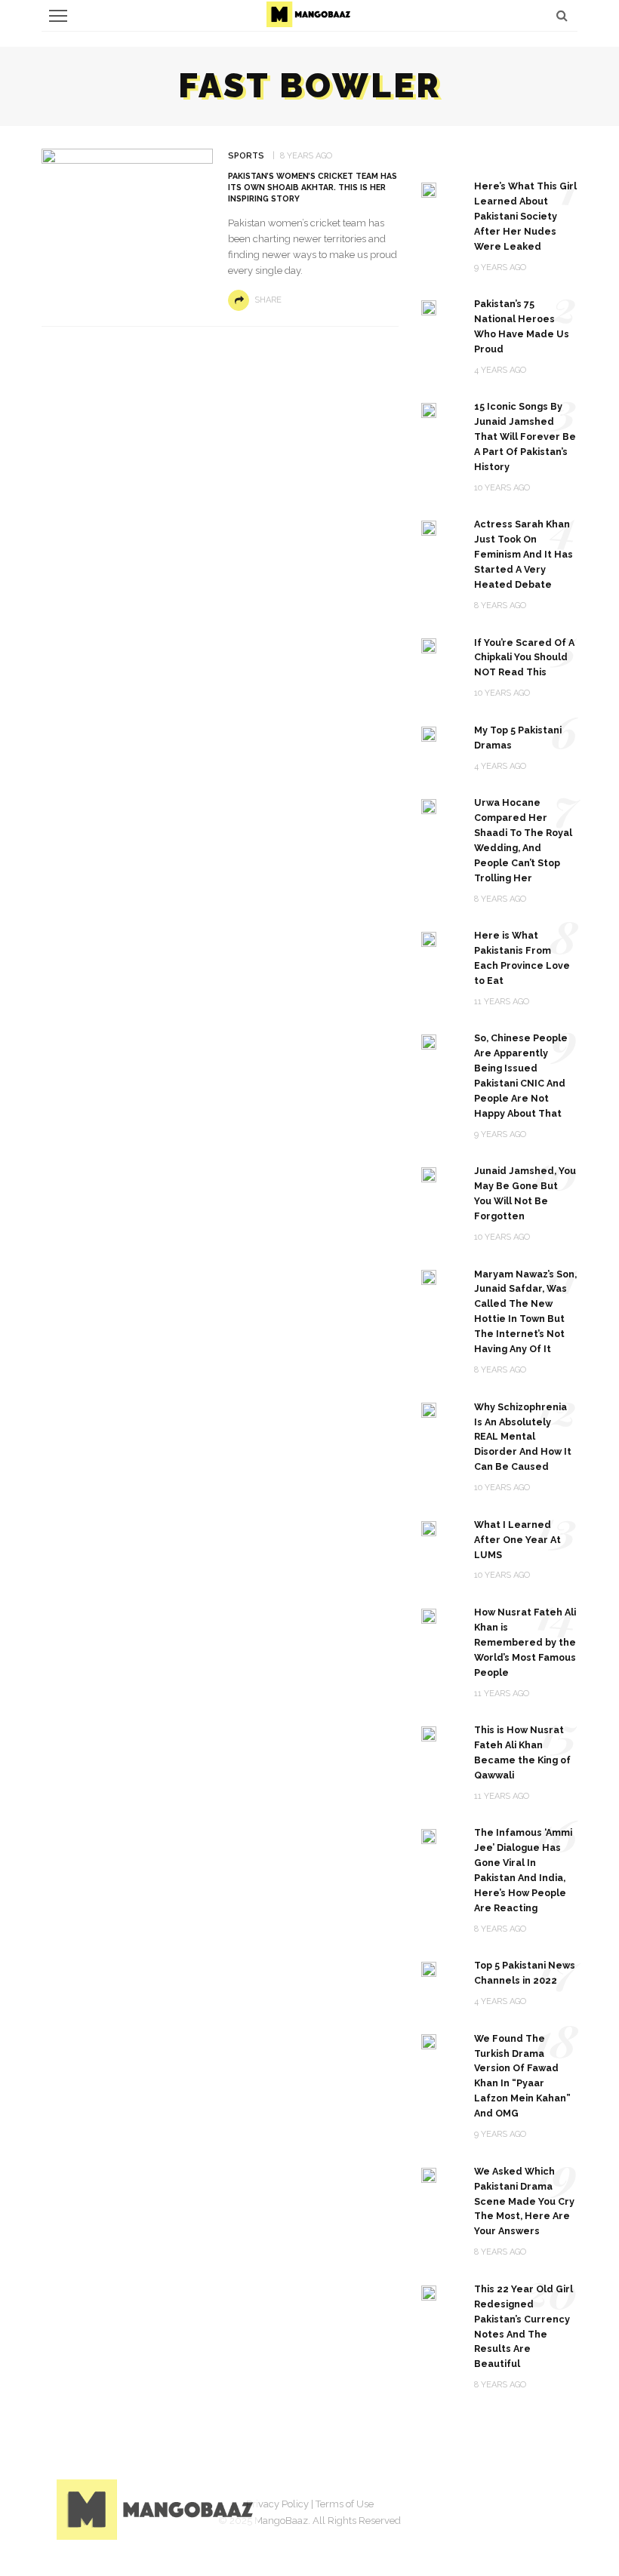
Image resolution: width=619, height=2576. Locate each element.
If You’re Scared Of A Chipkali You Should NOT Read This (524, 658)
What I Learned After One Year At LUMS (517, 1540)
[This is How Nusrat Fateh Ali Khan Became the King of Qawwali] (429, 1733)
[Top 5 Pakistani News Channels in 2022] (429, 1968)
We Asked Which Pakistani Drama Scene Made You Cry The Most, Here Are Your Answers (524, 2201)
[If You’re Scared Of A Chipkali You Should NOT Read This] (429, 646)
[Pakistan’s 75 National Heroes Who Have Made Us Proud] (429, 307)
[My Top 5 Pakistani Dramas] (429, 733)
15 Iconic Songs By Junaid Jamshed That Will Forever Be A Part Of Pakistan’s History (525, 437)
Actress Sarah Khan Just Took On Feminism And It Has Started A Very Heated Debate (524, 554)
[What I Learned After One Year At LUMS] (429, 1528)
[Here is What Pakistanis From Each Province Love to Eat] (429, 938)
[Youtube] (547, 2507)
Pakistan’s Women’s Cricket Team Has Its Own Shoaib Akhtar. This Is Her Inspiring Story (313, 187)
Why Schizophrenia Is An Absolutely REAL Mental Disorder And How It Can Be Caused (523, 1437)
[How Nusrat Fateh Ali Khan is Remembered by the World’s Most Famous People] (429, 1615)
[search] (562, 15)
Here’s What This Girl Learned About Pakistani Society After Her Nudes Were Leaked (525, 216)
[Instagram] (510, 2507)
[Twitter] (472, 2507)
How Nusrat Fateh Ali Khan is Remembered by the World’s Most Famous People (525, 1642)
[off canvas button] (58, 16)
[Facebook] (434, 2507)
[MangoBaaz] (157, 2508)
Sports (246, 156)
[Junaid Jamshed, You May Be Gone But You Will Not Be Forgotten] (429, 1174)
